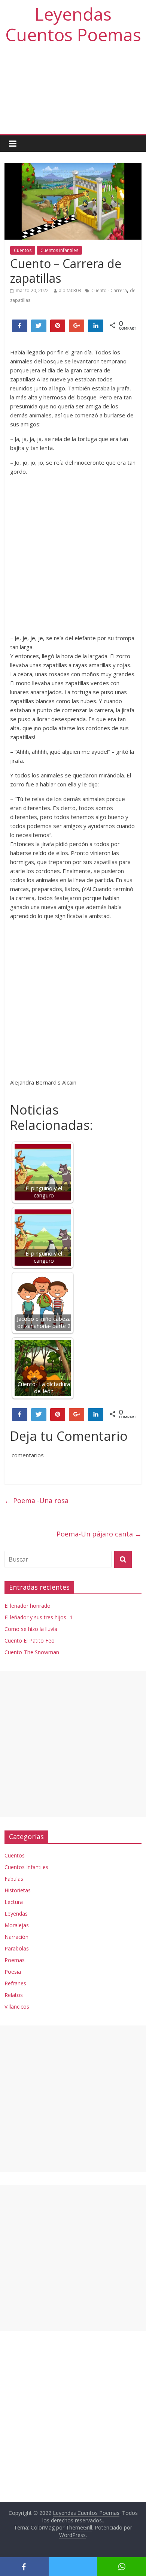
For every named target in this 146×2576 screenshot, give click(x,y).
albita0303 (70, 290)
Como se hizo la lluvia (31, 1629)
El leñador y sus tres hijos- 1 (39, 1617)
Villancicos (17, 2007)
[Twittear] (39, 326)
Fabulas (14, 1879)
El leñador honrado (28, 1606)
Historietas (18, 1890)
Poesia (13, 1972)
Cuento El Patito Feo (30, 1641)
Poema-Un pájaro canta (99, 1534)
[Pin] (58, 326)
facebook (24, 2567)
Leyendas (16, 1914)
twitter (73, 2567)
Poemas (15, 1960)
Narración (16, 1937)
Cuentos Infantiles (59, 250)
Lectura (14, 1902)
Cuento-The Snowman (32, 1652)
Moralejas (17, 1925)
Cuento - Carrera (109, 290)
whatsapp (122, 2567)
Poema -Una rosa (36, 1500)
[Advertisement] (73, 93)
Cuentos (23, 250)
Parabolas (17, 1948)
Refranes (15, 1983)
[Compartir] (20, 326)
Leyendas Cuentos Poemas (73, 24)
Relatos (14, 1995)
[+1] (77, 326)
